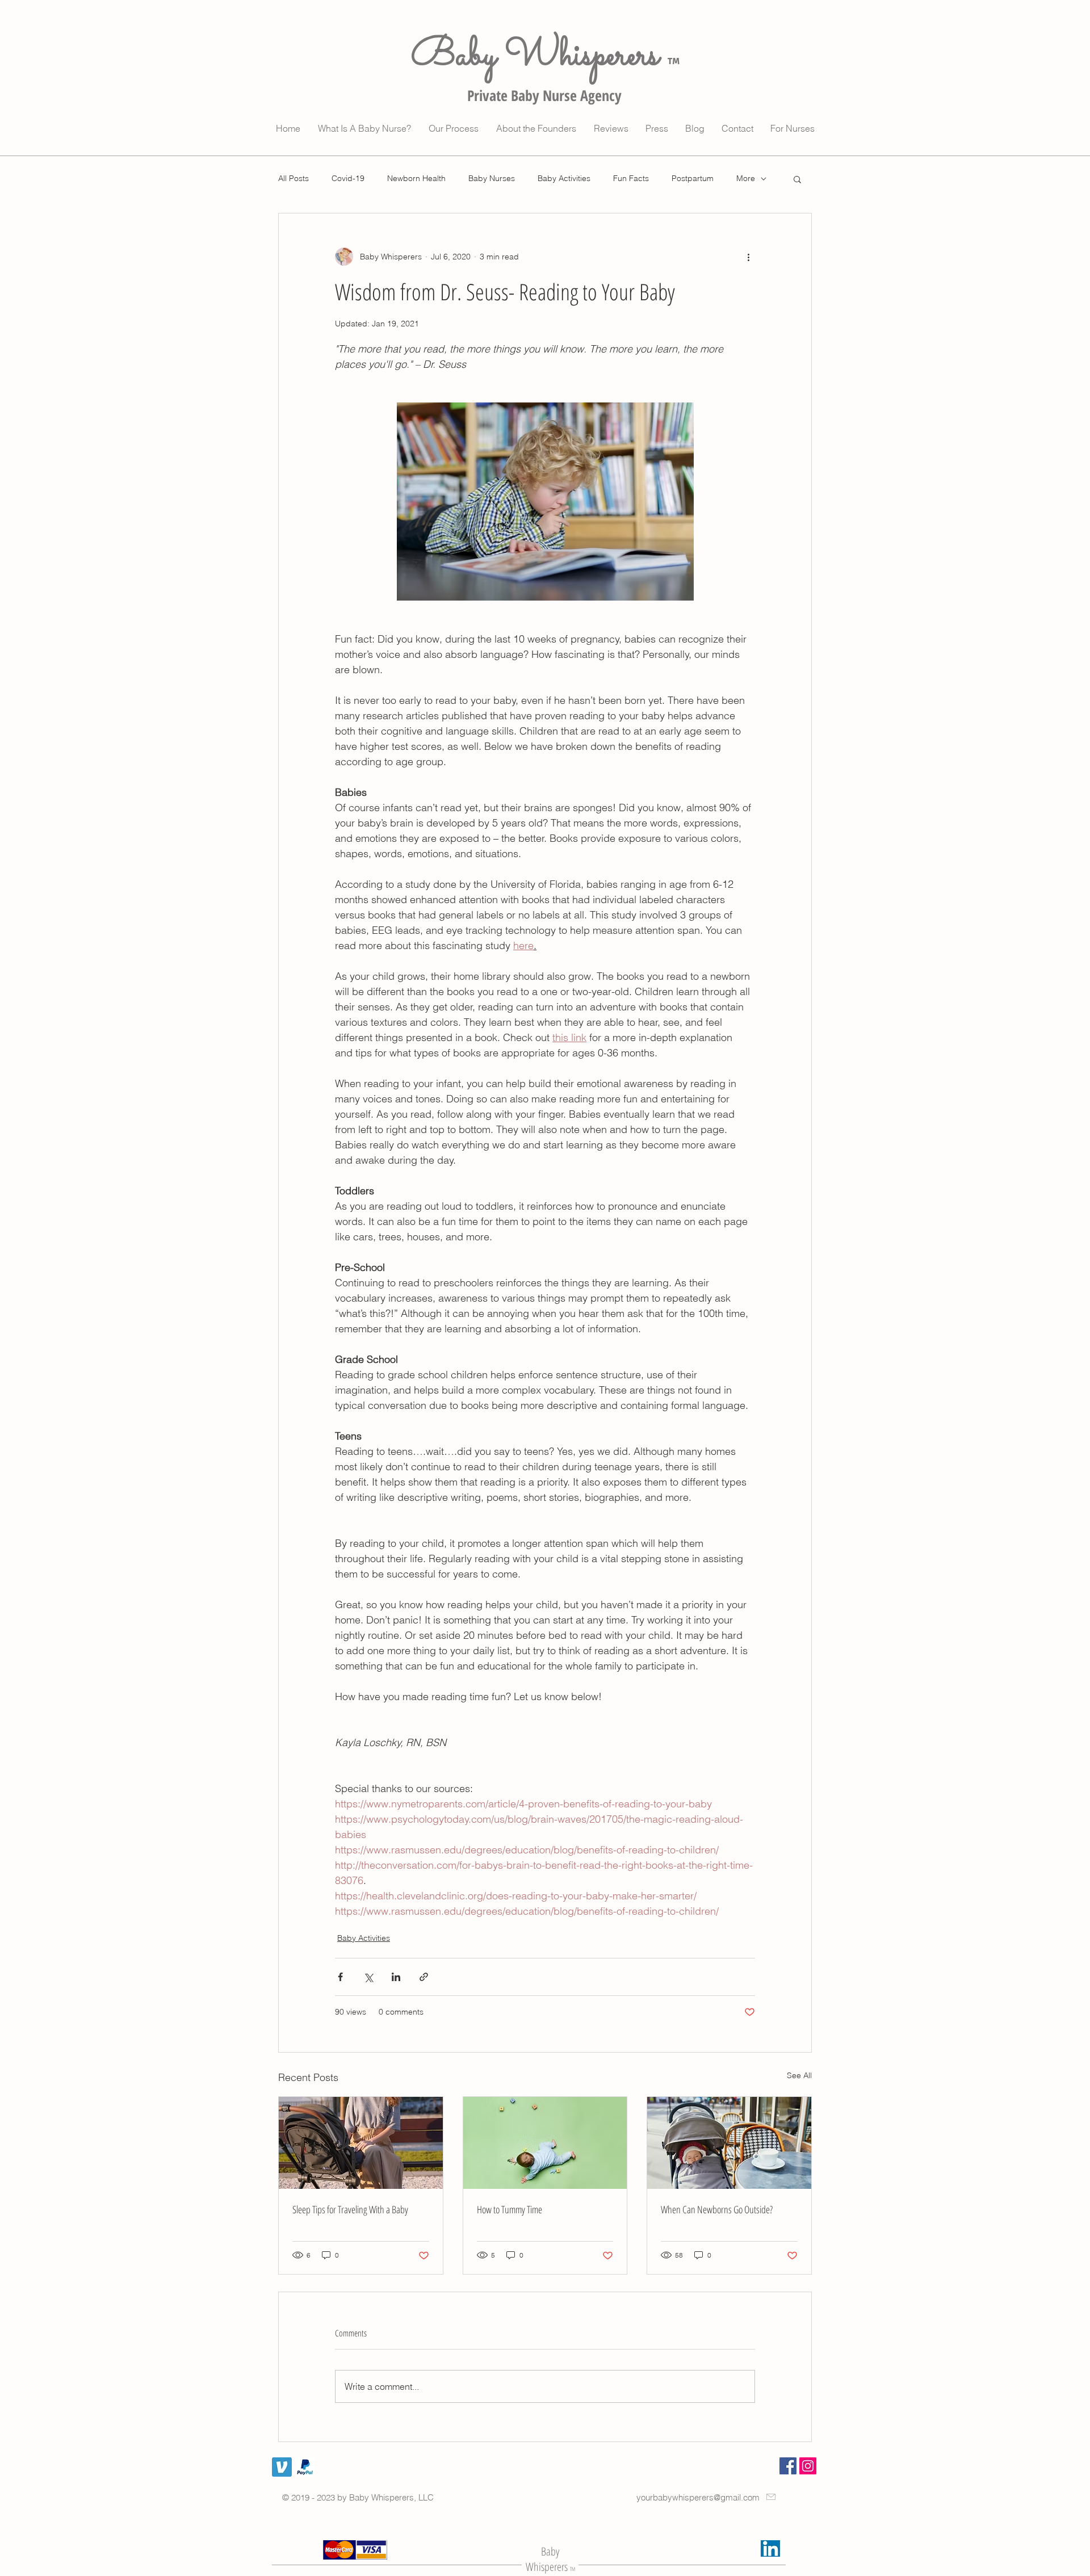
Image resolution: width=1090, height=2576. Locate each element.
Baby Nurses (492, 178)
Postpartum (693, 178)
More (746, 178)
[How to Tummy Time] (545, 2143)
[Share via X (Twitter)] (368, 1977)
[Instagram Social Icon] (808, 2466)
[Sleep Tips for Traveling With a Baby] (361, 2143)
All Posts (294, 178)
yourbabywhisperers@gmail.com (698, 2497)
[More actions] (748, 257)
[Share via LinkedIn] (396, 1977)
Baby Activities (564, 178)
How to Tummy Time (510, 2209)
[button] (797, 179)
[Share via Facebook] (340, 1977)
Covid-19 (348, 178)
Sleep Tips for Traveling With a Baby (350, 2209)
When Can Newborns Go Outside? (717, 2209)
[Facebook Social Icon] (788, 2466)
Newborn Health (416, 178)
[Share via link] (424, 1977)
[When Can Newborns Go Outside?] (729, 2143)
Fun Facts (631, 178)
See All (799, 2075)
